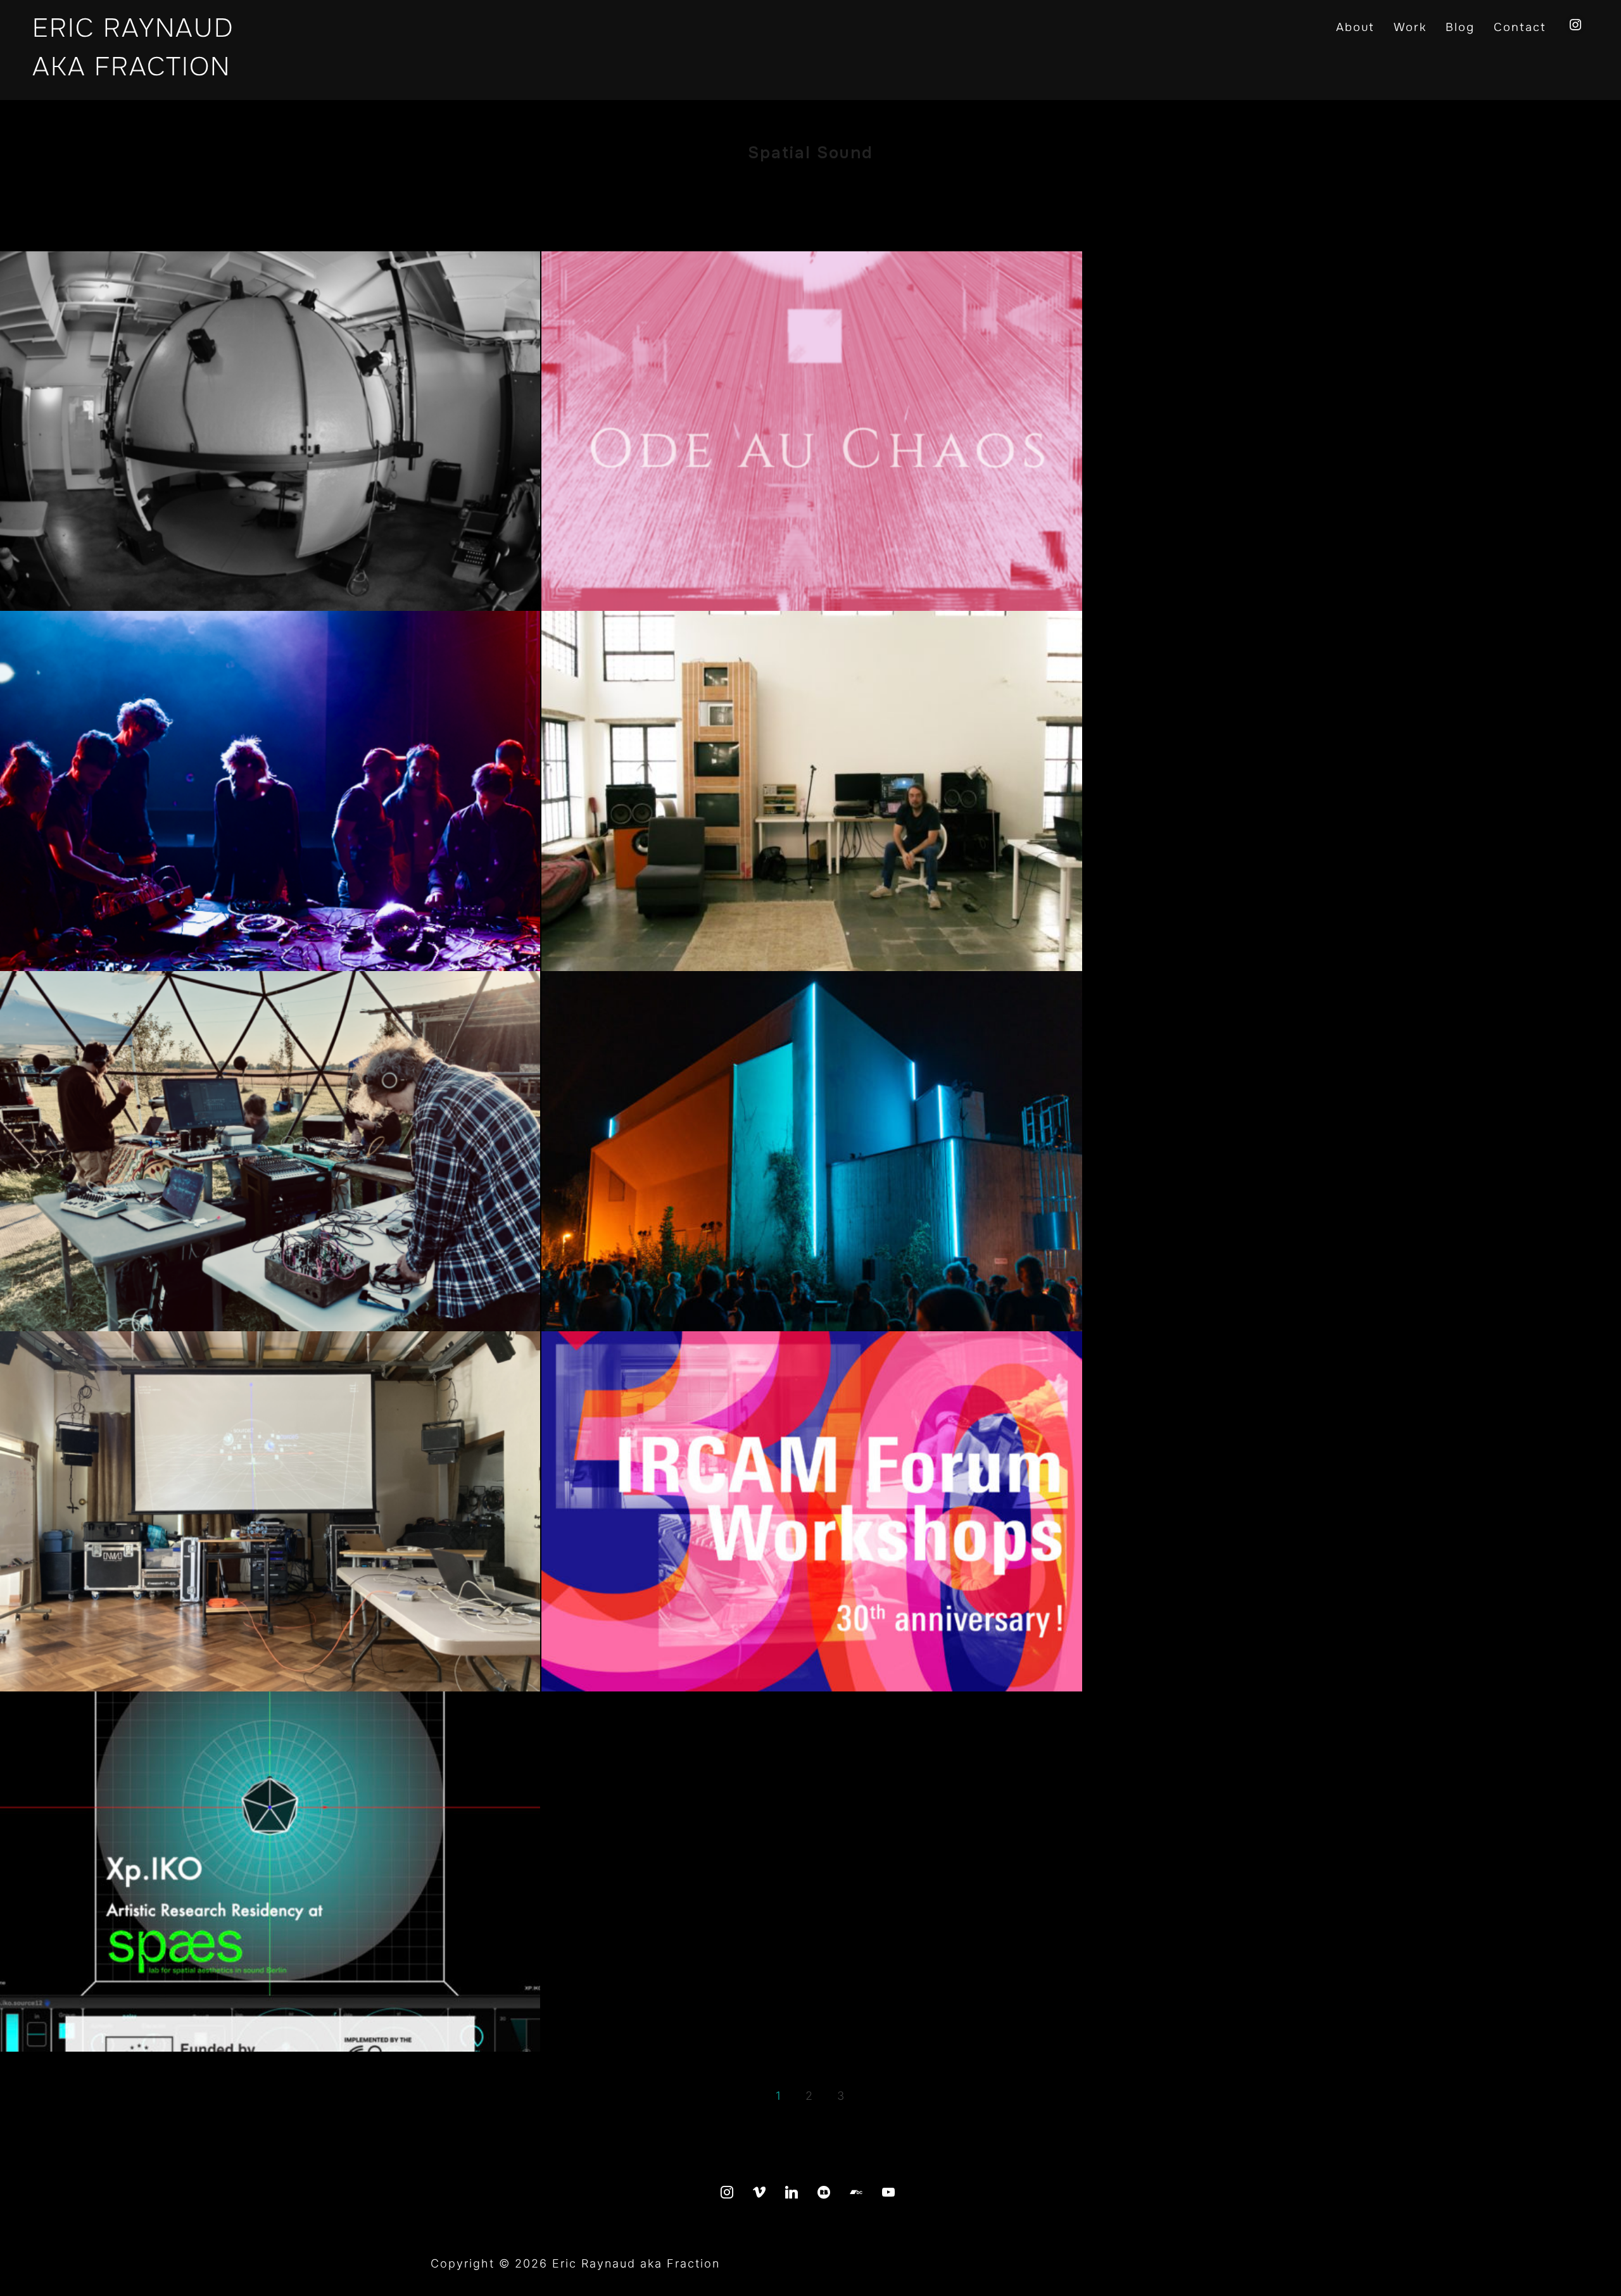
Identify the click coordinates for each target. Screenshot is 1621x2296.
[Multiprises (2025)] (270, 791)
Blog (1460, 27)
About (1355, 27)
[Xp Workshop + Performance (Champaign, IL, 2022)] (270, 1151)
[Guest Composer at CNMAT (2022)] (270, 1511)
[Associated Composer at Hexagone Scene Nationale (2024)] (811, 1151)
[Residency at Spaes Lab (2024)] (270, 1872)
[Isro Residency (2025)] (811, 791)
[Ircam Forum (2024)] (811, 1511)
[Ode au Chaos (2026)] (811, 431)
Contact (1520, 27)
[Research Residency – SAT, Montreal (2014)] (270, 431)
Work (1410, 27)
